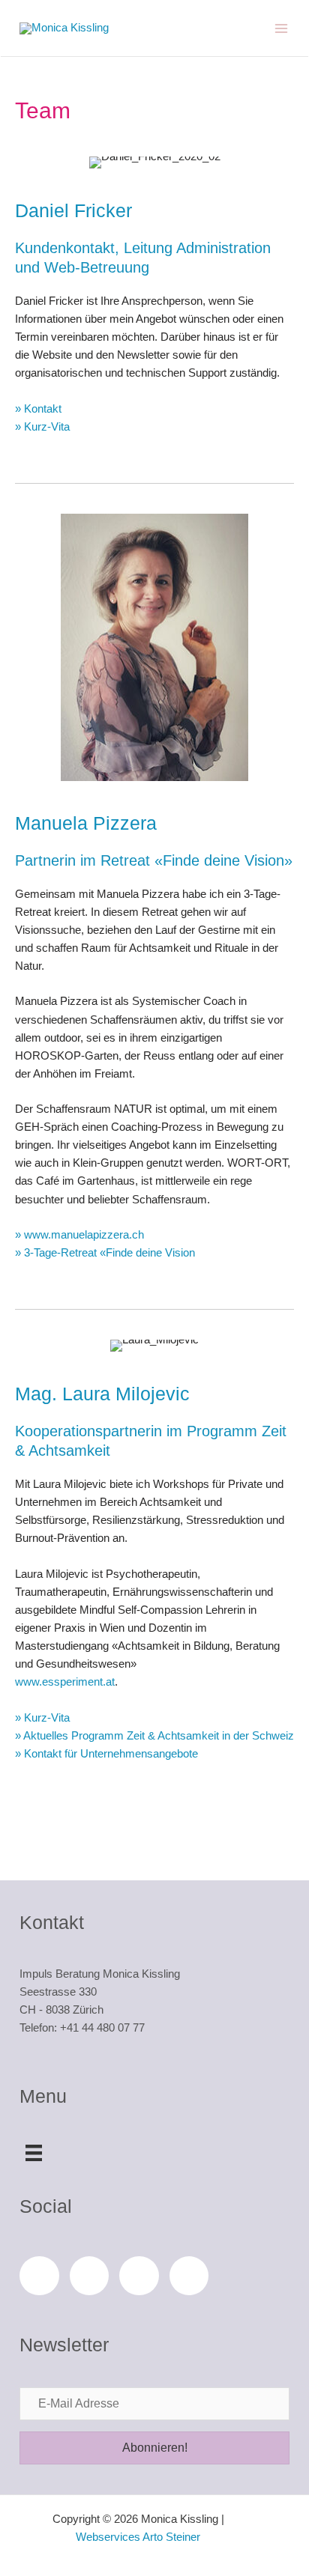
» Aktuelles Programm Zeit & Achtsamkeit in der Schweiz (154, 1736)
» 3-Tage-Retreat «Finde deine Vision (105, 1253)
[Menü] (34, 2151)
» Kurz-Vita (42, 427)
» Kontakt (38, 409)
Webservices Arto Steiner (138, 2537)
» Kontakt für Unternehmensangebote (106, 1754)
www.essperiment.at (65, 1682)
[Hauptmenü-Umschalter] (282, 28)
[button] (154, 2448)
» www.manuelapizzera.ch (79, 1235)
